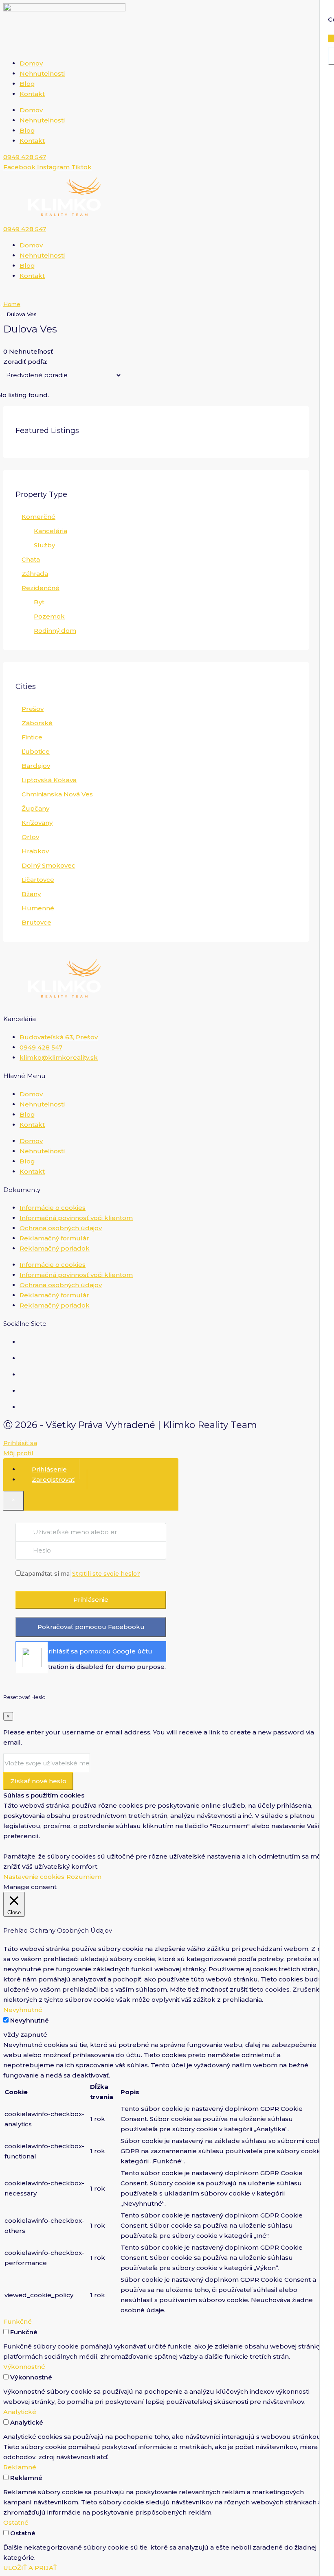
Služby (44, 545)
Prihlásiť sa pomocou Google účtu (98, 1651)
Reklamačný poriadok (55, 1248)
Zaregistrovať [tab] (53, 1479)
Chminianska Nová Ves (57, 794)
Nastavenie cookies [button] (34, 1877)
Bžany (31, 894)
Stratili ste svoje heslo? (106, 1574)
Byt (39, 602)
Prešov (33, 709)
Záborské (37, 723)
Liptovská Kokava (49, 780)
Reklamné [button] (20, 2467)
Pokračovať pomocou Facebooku (91, 1627)
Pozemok (49, 616)
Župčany (35, 808)
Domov (31, 63)
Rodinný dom (55, 631)
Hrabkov (35, 851)
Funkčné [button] (18, 2321)
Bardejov (36, 766)
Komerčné (38, 517)
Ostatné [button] (16, 2522)
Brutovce (36, 922)
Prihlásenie (91, 1600)
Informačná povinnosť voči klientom (76, 1218)
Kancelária (51, 531)
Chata (31, 559)
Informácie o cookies (53, 1208)
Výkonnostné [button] (24, 2367)
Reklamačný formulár (54, 1238)
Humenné (38, 908)
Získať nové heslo (38, 1781)
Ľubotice (36, 751)
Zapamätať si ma (45, 1574)
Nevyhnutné (30, 2020)
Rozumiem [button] (84, 1877)
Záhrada (35, 574)
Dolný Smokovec (48, 865)
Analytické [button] (20, 2412)
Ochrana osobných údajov (61, 1228)
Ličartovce (38, 880)
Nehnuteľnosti (42, 73)
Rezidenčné (41, 588)
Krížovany (37, 823)
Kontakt (32, 94)
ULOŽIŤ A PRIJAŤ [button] (30, 2568)
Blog (27, 84)
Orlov (30, 837)
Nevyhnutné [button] (23, 2010)
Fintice (32, 737)
